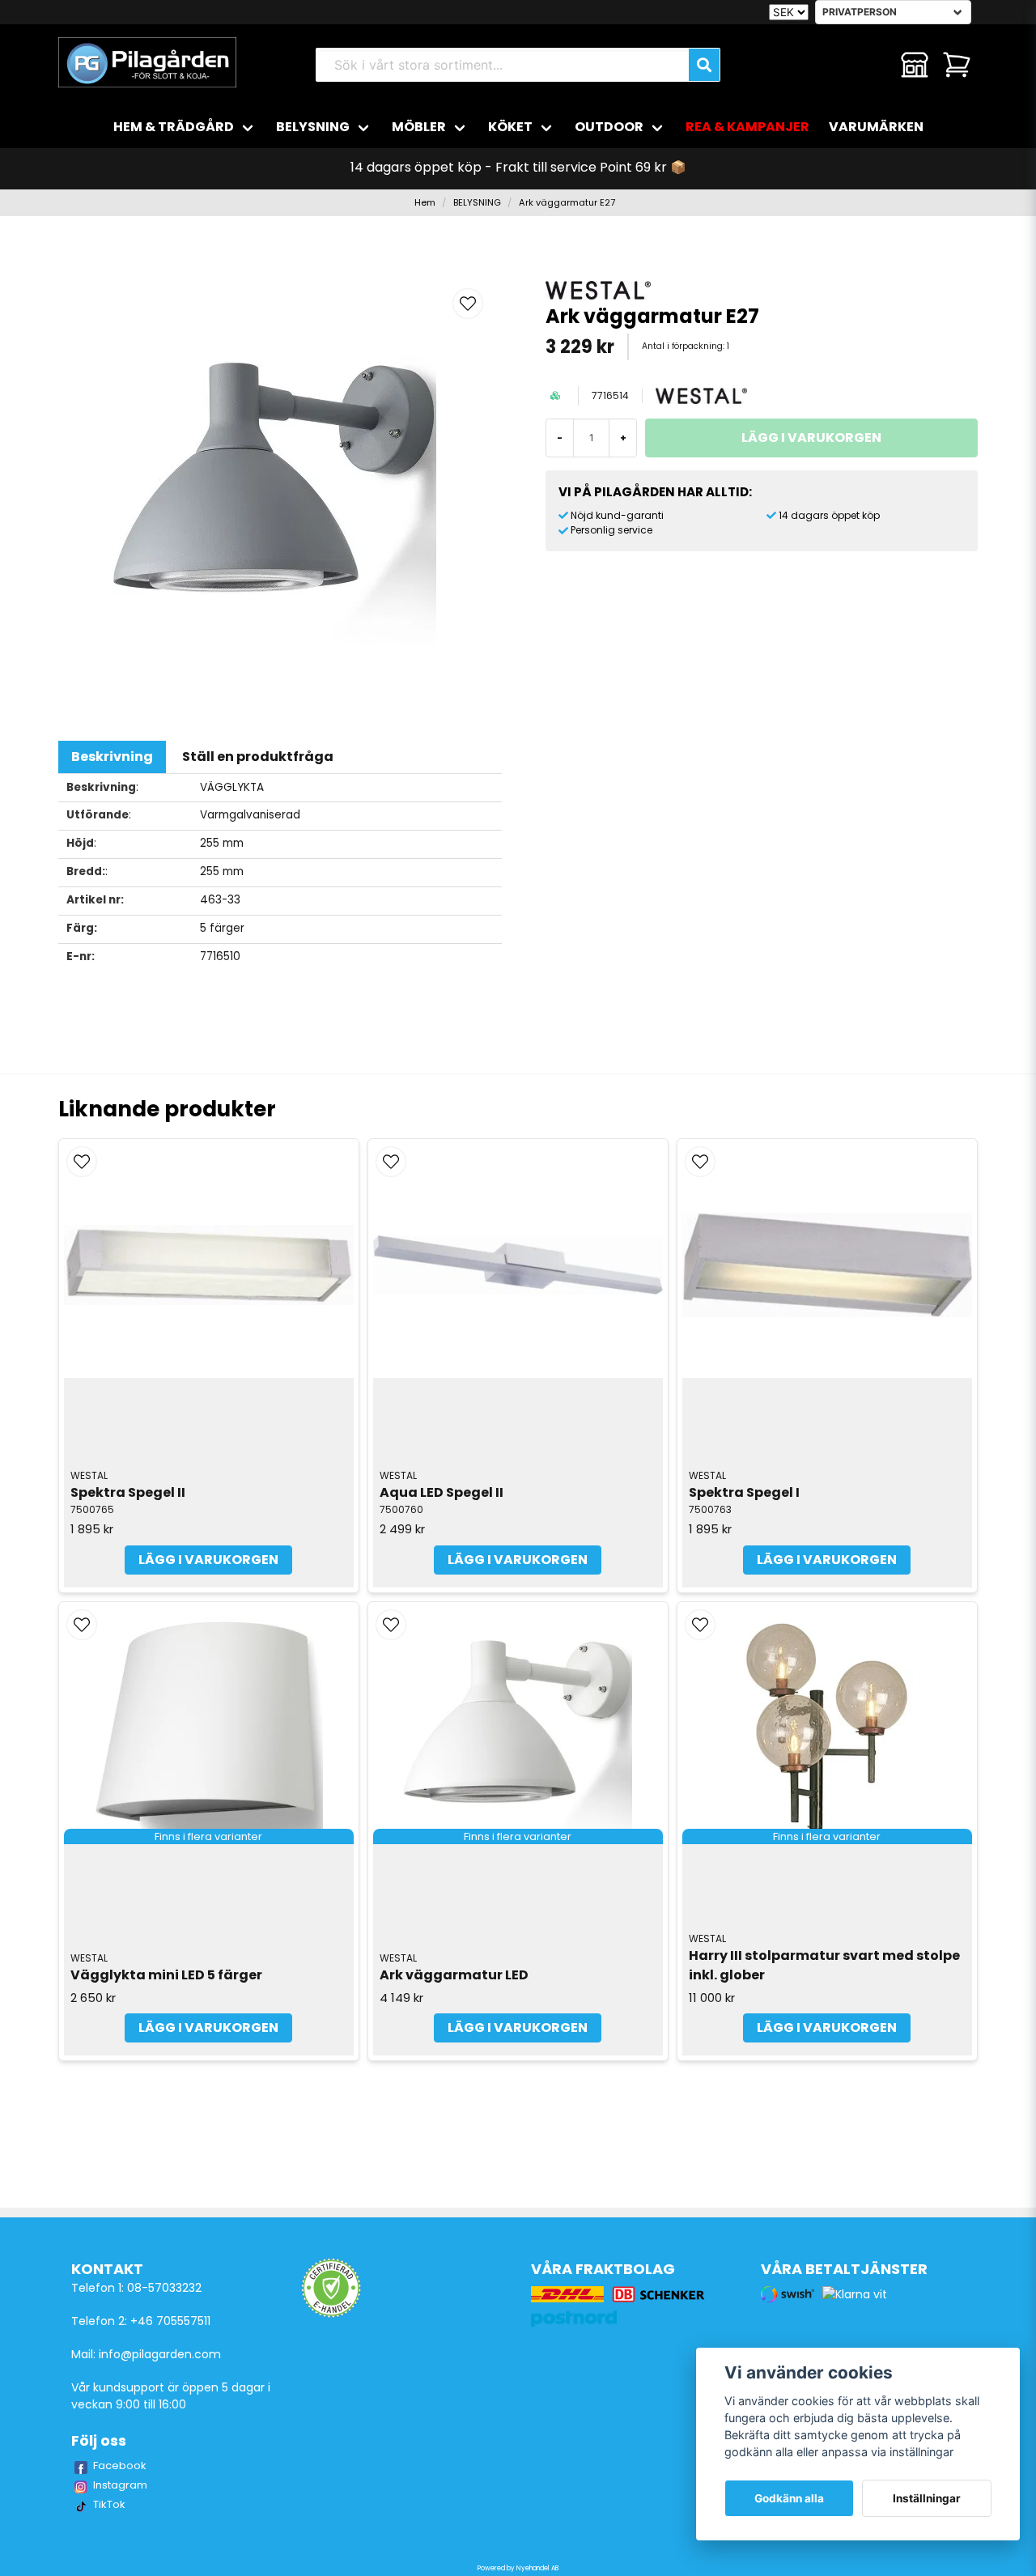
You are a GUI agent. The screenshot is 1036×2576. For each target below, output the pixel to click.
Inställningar (927, 2498)
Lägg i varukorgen (208, 1560)
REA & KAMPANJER (747, 127)
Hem (425, 202)
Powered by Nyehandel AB (518, 2568)
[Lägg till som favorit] (873, 65)
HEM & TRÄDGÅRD (174, 127)
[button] (468, 304)
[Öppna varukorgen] (957, 65)
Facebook (120, 2465)
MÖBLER (419, 127)
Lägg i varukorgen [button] (208, 2028)
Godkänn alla (789, 2498)
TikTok (109, 2504)
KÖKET (510, 127)
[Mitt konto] (915, 65)
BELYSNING (313, 127)
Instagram (120, 2485)
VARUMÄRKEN (876, 127)
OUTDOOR (609, 127)
